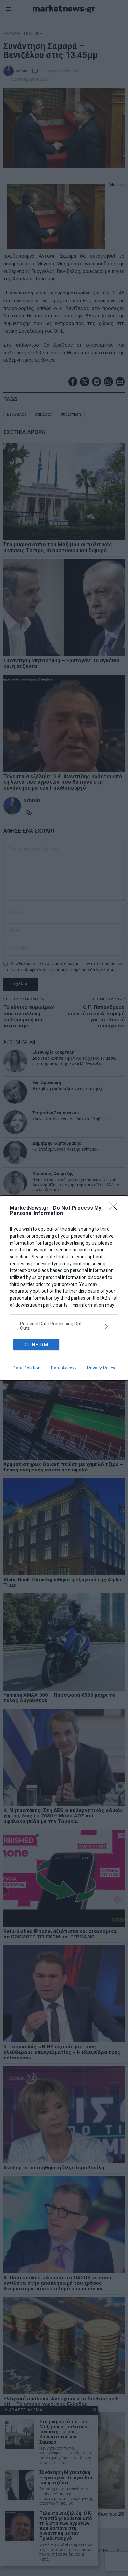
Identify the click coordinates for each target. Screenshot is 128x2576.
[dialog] (64, 1288)
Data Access (64, 1368)
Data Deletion (27, 1368)
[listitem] (64, 1326)
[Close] (115, 1208)
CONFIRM (37, 1345)
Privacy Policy (101, 1368)
